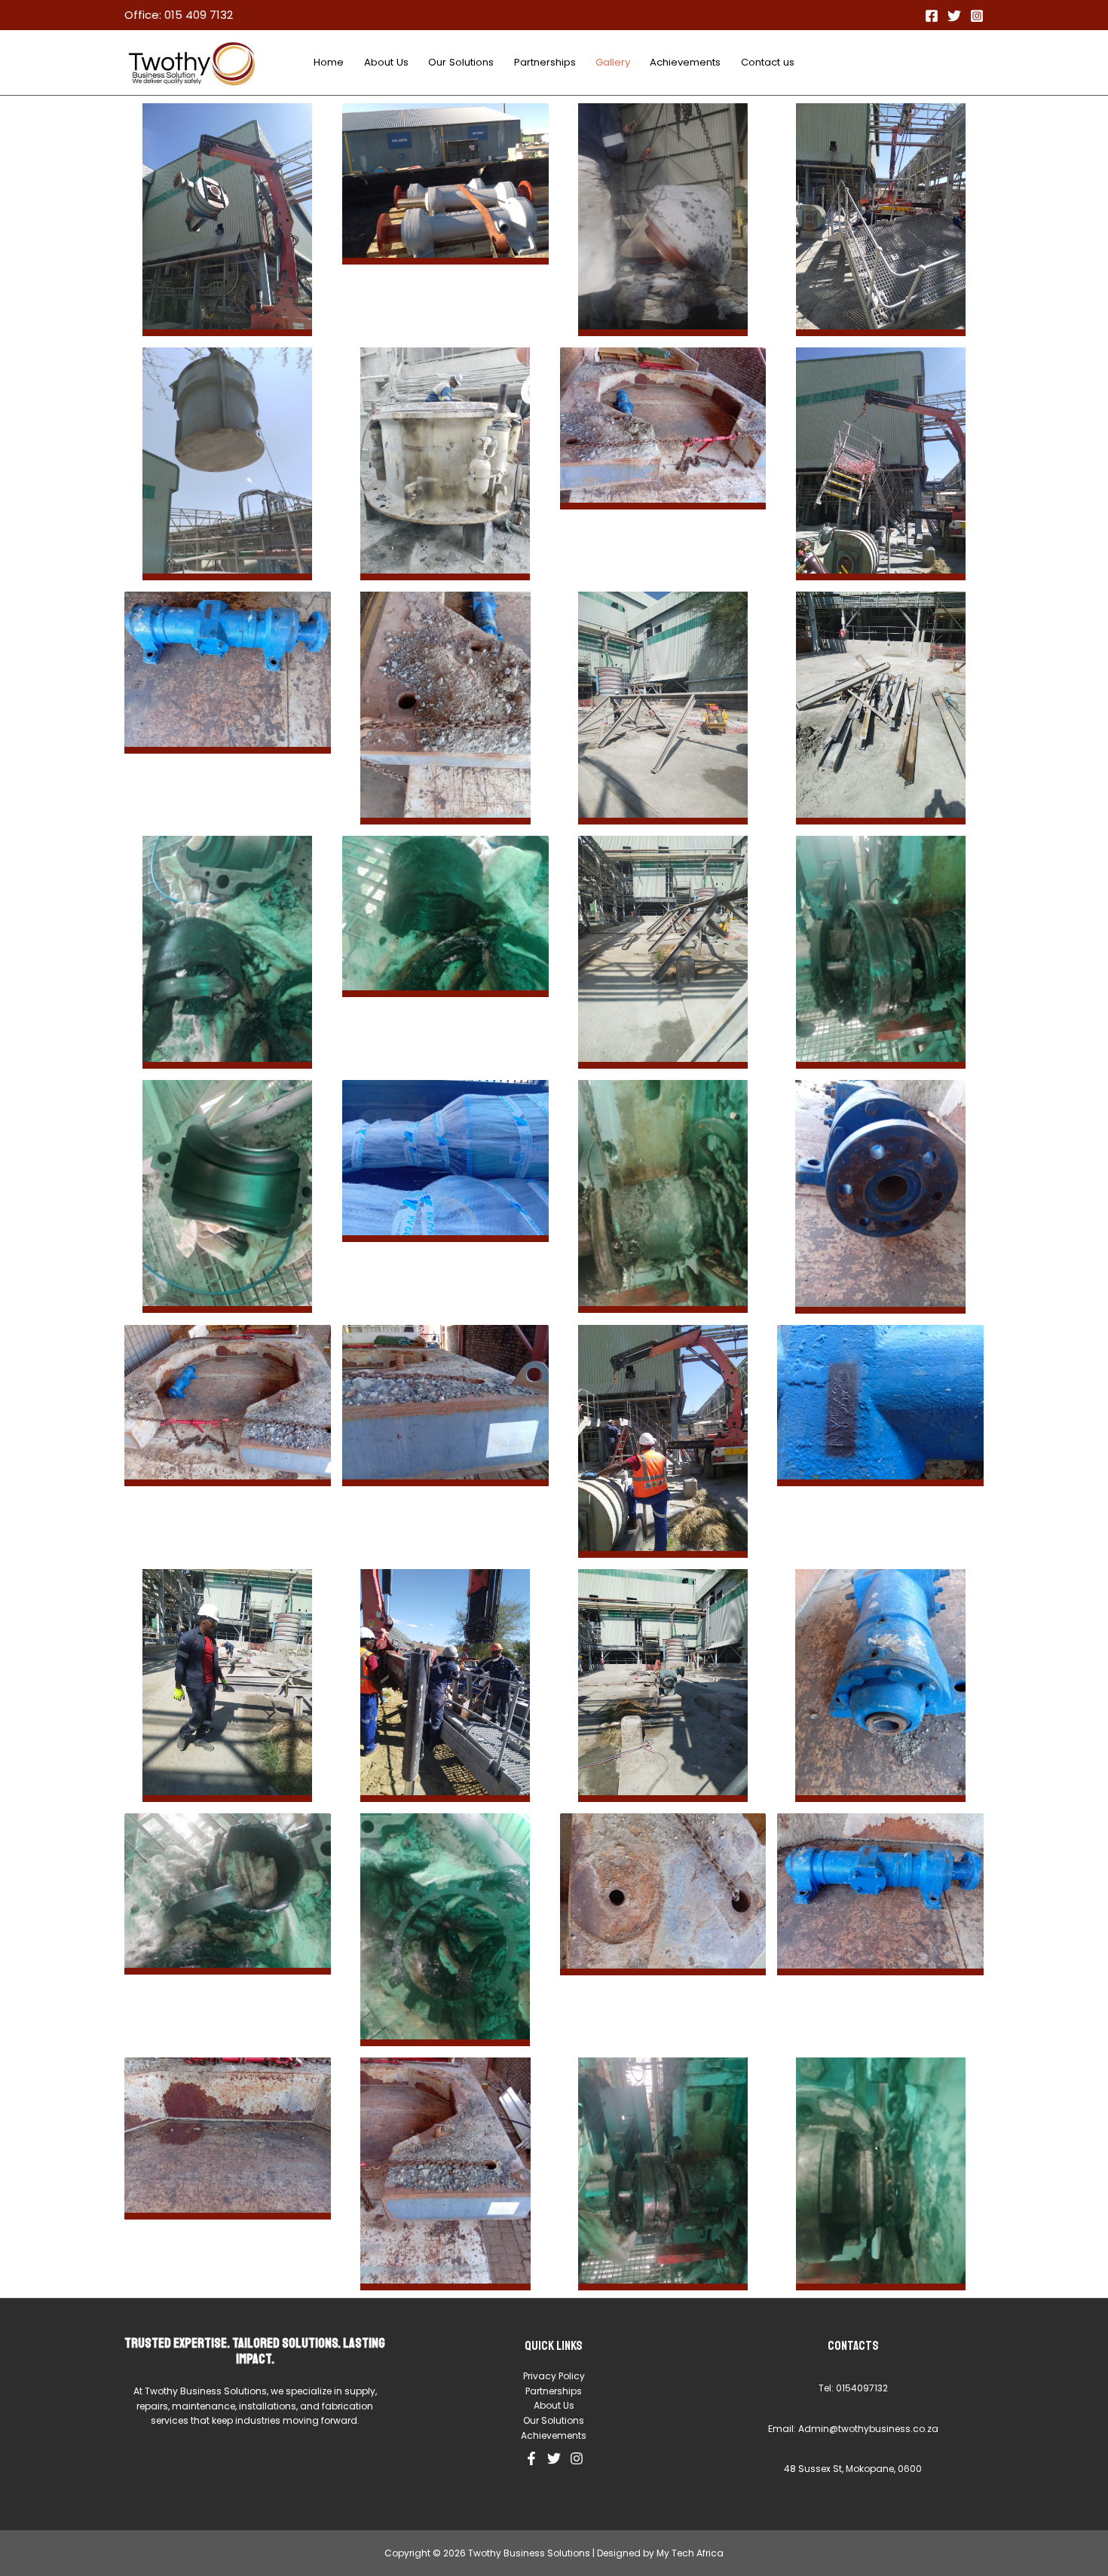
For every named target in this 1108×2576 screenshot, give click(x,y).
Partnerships (545, 62)
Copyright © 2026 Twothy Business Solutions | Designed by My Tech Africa (554, 2553)
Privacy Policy (554, 2376)
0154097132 (862, 2388)
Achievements (685, 62)
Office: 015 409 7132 (179, 15)
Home (329, 62)
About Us (386, 62)
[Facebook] (932, 16)
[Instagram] (977, 16)
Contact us (768, 62)
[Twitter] (954, 16)
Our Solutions (461, 62)
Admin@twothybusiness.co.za (868, 2429)
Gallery (613, 62)
